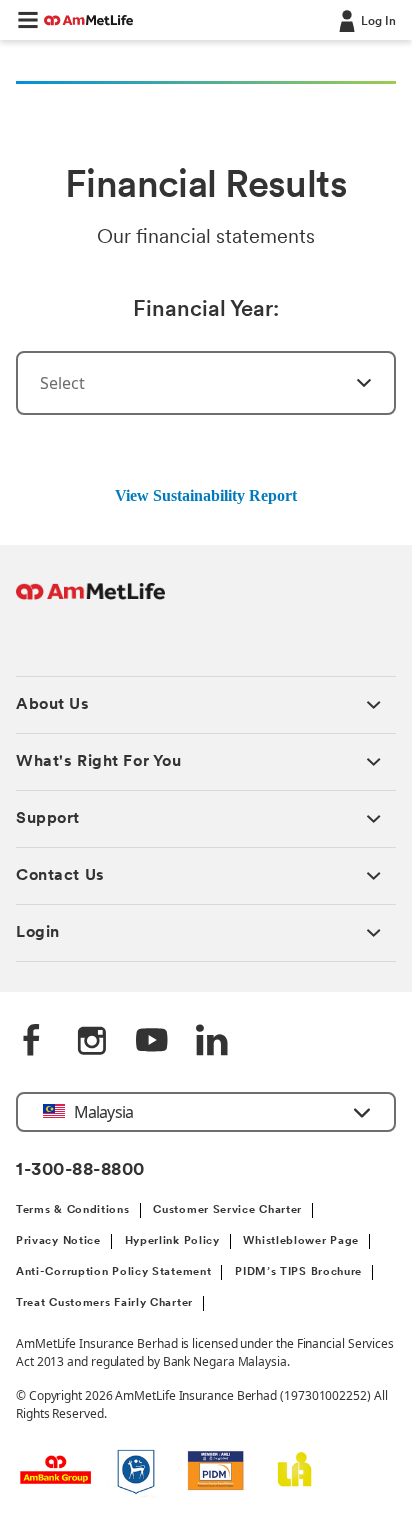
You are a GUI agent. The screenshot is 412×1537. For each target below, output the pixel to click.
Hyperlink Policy (172, 1241)
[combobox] (206, 383)
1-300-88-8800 (80, 1171)
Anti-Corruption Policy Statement (113, 1272)
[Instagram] (92, 1042)
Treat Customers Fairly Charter (104, 1303)
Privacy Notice (58, 1241)
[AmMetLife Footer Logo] (90, 601)
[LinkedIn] (212, 1042)
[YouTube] (152, 1042)
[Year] (352, 383)
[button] (28, 20)
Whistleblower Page (301, 1241)
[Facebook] (32, 1042)
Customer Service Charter (227, 1210)
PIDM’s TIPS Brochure (298, 1272)
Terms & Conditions (73, 1210)
